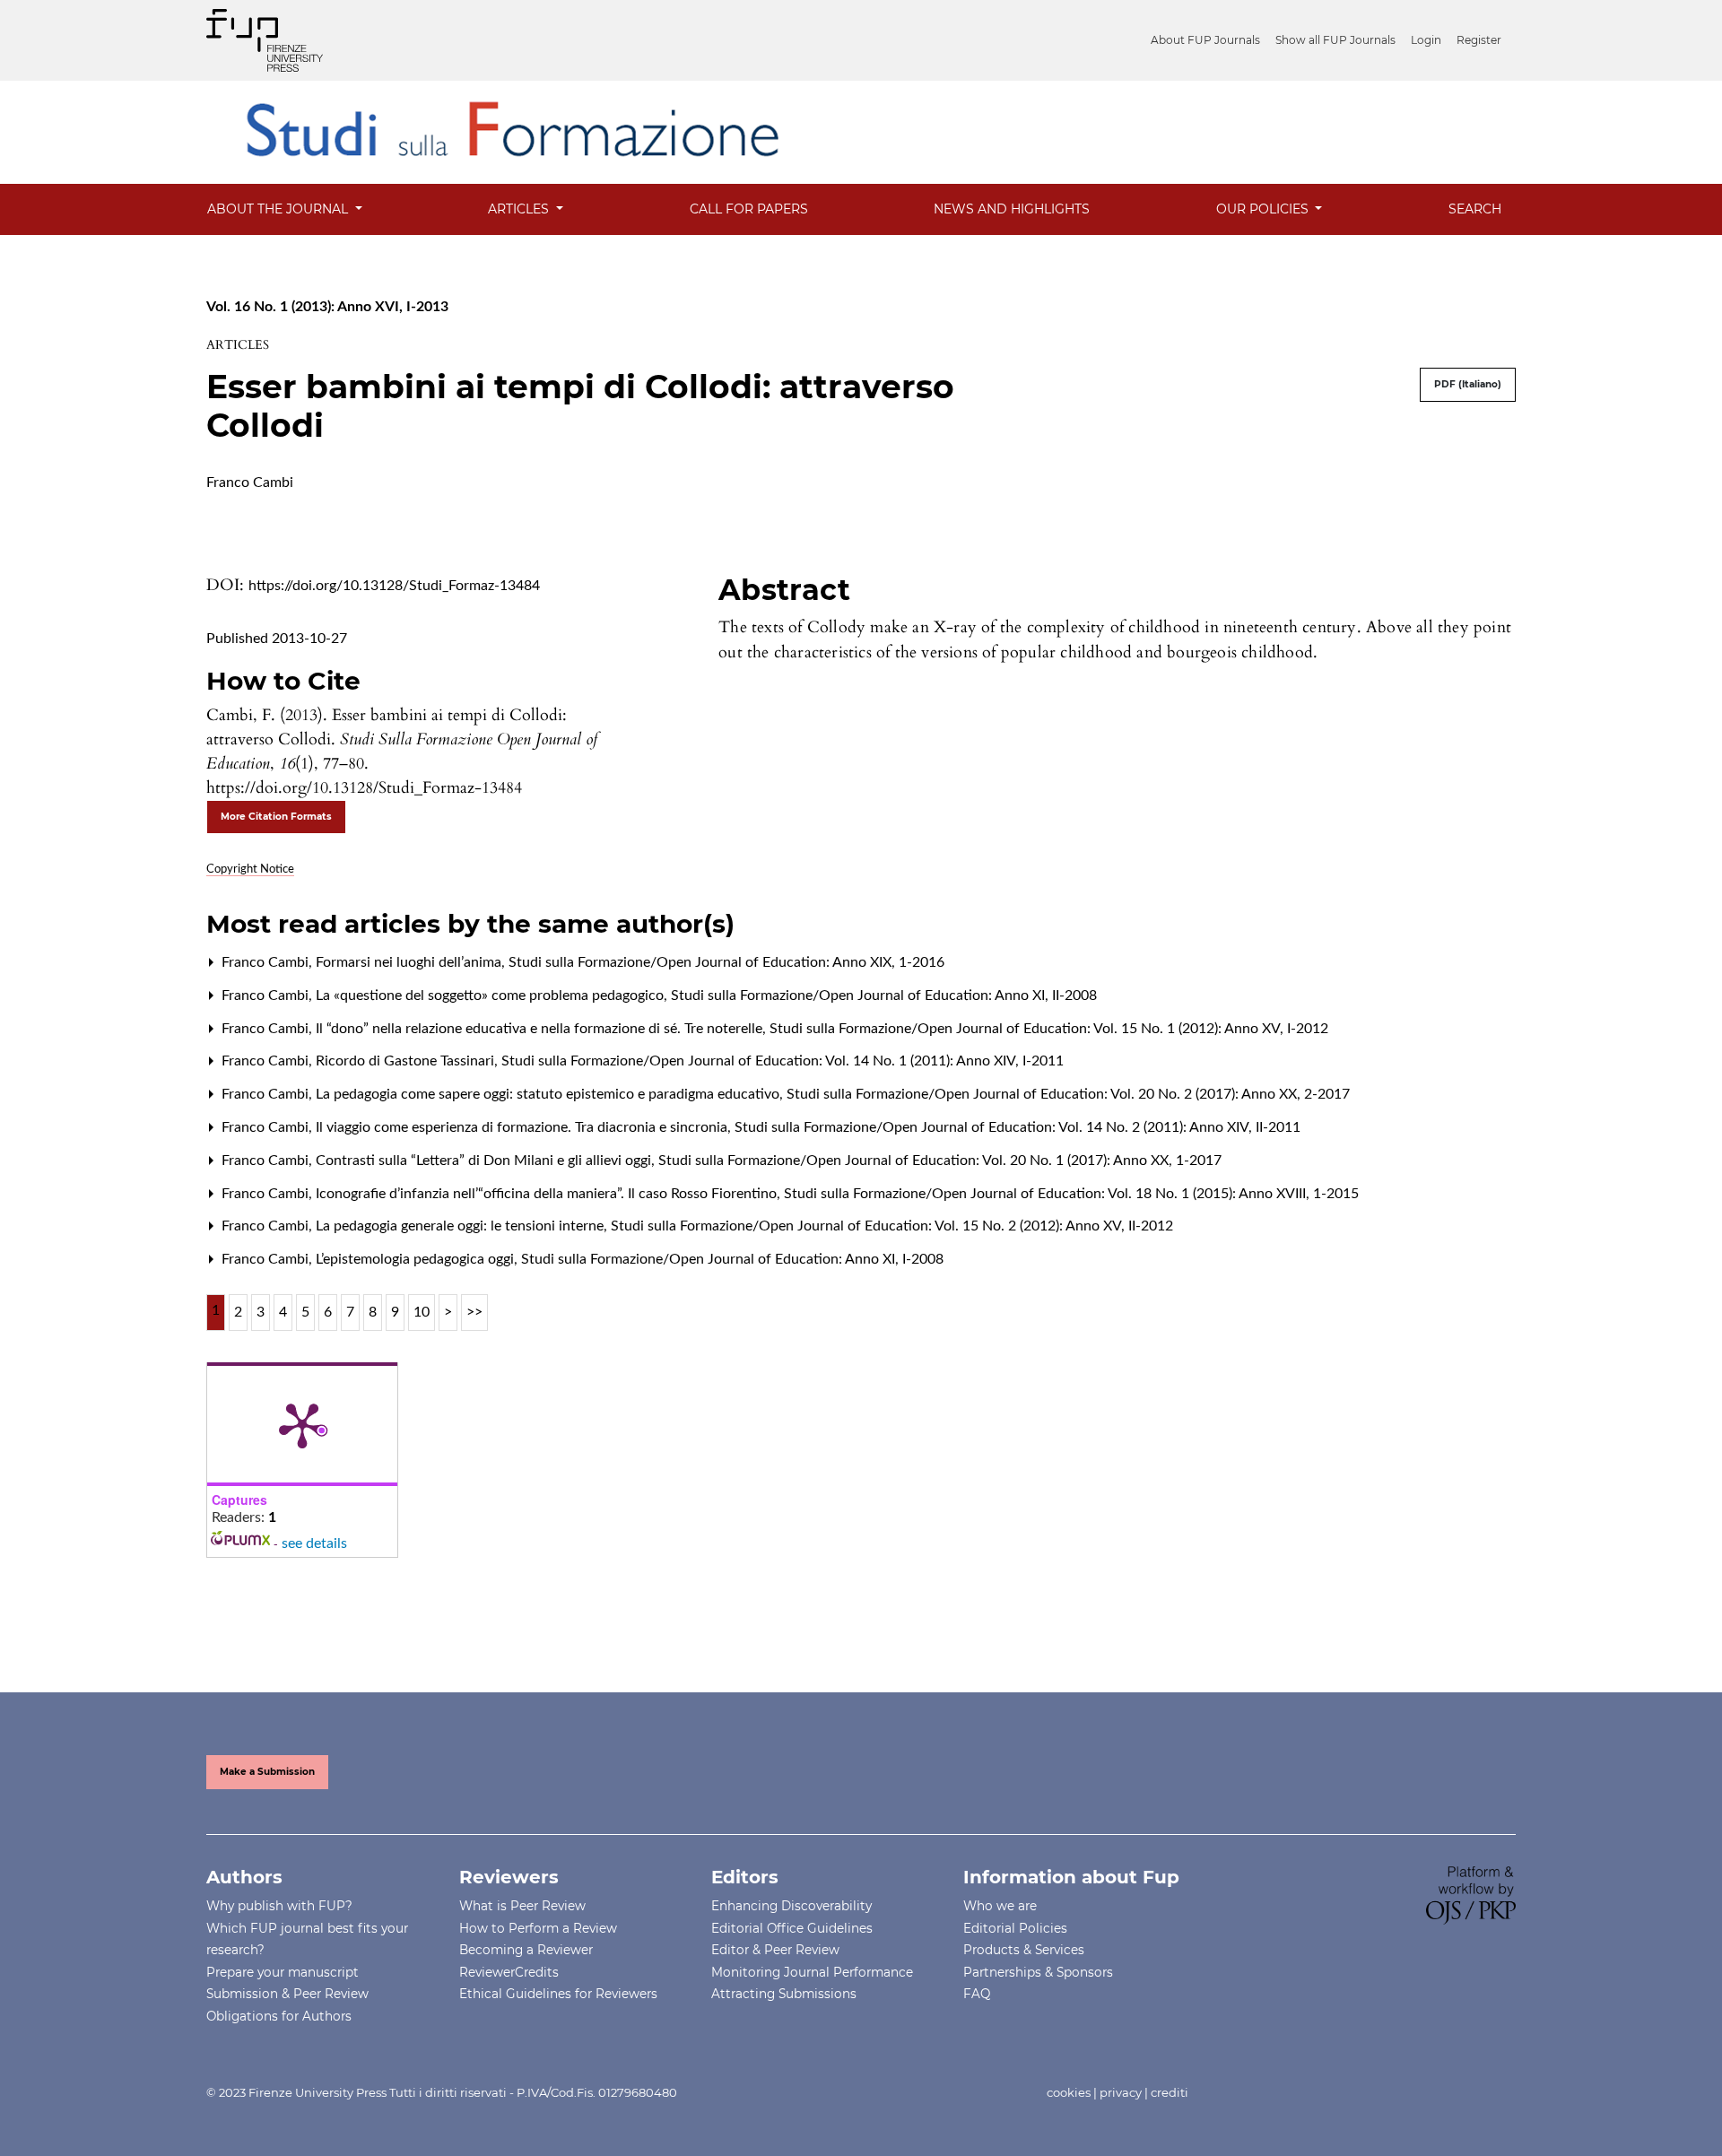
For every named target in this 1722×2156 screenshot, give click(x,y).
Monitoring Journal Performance (812, 1972)
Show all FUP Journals (1335, 40)
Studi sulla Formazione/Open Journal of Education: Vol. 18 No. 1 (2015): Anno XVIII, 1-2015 (1071, 1194)
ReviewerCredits (509, 1972)
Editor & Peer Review (775, 1950)
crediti (1170, 2092)
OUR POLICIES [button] (1264, 209)
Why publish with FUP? (279, 1906)
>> (474, 1312)
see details (314, 1543)
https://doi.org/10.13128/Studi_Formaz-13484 (394, 586)
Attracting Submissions (784, 1994)
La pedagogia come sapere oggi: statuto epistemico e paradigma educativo (549, 1094)
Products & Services (1024, 1950)
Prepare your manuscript (283, 1972)
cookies (1069, 2092)
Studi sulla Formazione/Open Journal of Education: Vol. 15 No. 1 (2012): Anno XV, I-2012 (1049, 1029)
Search (1475, 209)
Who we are (1000, 1906)
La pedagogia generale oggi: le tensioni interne (461, 1226)
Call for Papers (749, 209)
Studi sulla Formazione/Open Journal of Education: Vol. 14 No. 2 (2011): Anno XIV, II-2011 (1018, 1127)
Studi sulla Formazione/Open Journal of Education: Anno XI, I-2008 (732, 1259)
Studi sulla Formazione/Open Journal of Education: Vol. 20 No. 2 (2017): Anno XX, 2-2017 (1068, 1094)
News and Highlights (1012, 209)
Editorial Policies (1015, 1928)
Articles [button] (520, 209)
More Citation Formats (276, 817)
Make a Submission (267, 1772)
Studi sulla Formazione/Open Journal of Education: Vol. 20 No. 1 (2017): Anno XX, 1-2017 (940, 1161)
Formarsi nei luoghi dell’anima (410, 962)
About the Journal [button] (279, 209)
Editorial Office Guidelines (792, 1928)
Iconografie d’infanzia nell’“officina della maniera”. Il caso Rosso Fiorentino (548, 1194)
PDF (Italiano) (1468, 384)
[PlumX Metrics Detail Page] (302, 1424)
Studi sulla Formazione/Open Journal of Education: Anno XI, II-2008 (884, 995)
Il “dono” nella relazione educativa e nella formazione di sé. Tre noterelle (541, 1029)
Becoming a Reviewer (526, 1950)
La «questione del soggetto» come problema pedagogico (491, 995)
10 (422, 1312)
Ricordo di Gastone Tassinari (407, 1061)
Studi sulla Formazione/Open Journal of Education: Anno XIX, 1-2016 (726, 962)
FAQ (977, 1994)
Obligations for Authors (279, 2016)
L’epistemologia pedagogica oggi (417, 1259)
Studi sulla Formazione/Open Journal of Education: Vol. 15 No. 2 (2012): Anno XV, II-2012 (892, 1226)
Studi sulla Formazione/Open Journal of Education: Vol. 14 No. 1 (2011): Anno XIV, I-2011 (783, 1061)
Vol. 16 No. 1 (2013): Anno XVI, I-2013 (327, 307)
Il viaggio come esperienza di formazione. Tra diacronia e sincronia (523, 1127)
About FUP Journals (1205, 40)
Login (1426, 40)
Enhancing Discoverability (791, 1906)
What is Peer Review (522, 1906)
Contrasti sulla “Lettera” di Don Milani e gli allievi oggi (485, 1161)
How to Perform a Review (538, 1928)
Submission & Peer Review (287, 1994)
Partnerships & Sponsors (1038, 1972)
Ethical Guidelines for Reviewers (558, 1994)
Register (1479, 40)
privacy (1121, 2092)
